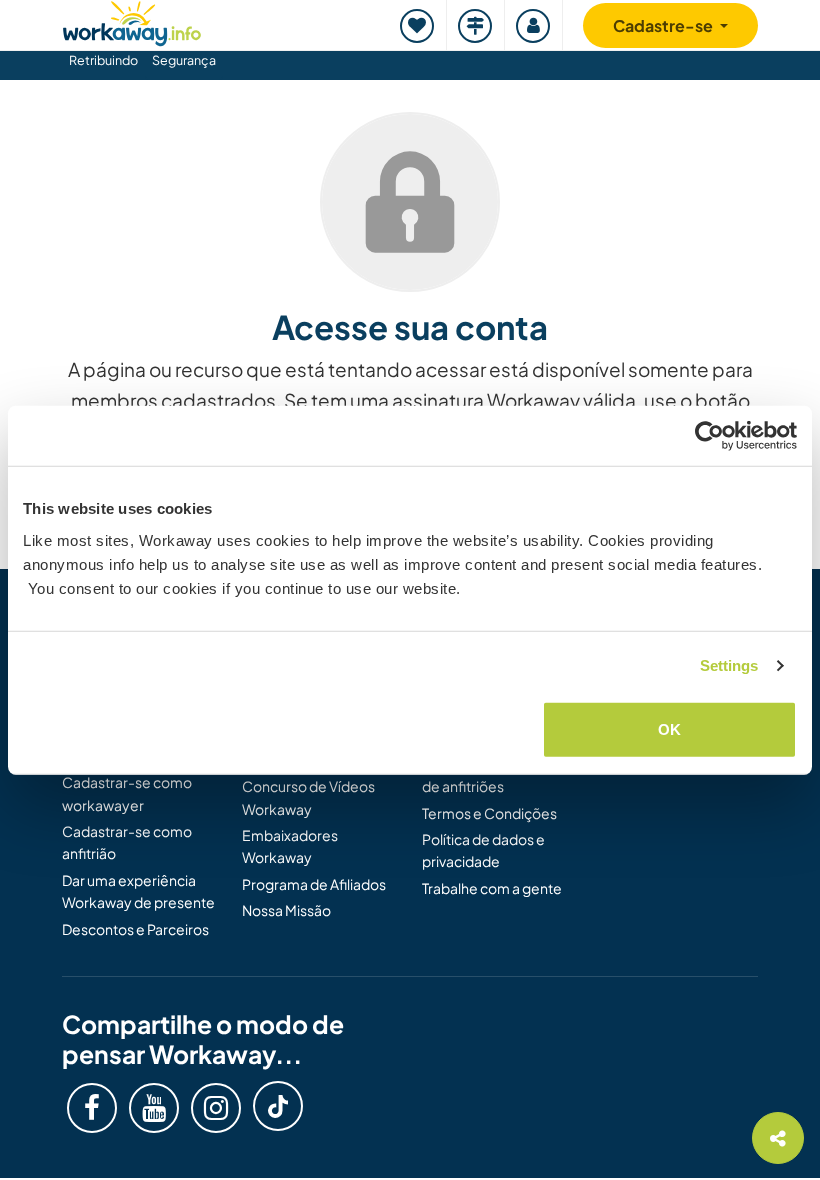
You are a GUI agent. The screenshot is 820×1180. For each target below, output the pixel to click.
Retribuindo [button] (103, 60)
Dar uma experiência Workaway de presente (138, 891)
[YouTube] (154, 1108)
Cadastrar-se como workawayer (127, 793)
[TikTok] (278, 1106)
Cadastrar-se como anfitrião (127, 842)
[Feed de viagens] (476, 25)
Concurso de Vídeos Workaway (308, 797)
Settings (729, 665)
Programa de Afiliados (314, 884)
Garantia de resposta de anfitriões (491, 775)
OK (669, 728)
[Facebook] (92, 1108)
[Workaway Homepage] (132, 20)
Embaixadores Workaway (290, 846)
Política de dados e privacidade (483, 850)
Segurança (184, 60)
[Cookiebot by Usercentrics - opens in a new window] (709, 436)
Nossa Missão (286, 910)
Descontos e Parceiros (135, 929)
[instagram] (216, 1108)
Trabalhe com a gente (492, 888)
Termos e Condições (489, 813)
